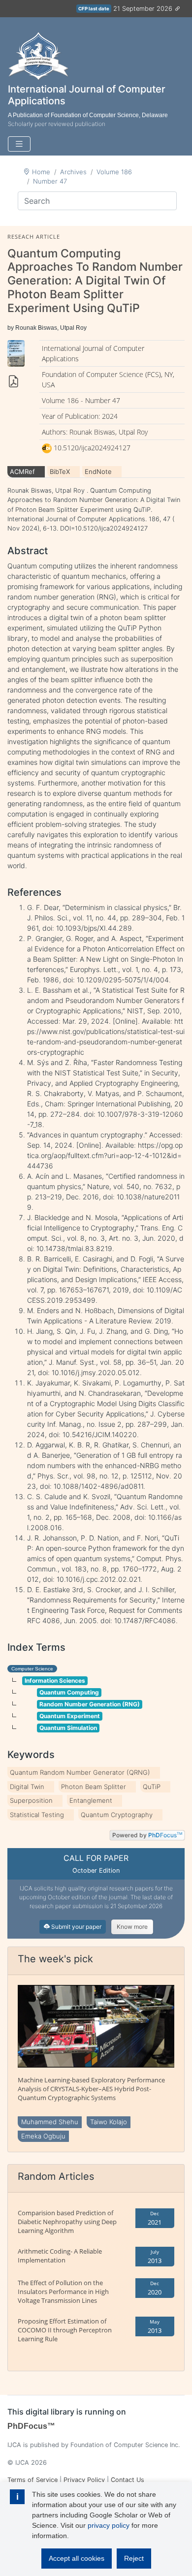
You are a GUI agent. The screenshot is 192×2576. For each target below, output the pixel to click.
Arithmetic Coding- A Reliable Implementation (60, 2256)
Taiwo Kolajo (109, 2122)
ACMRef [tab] (22, 471)
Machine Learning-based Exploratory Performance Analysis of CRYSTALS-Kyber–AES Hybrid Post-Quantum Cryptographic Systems (91, 2089)
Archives (73, 172)
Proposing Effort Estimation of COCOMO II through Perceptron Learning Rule (65, 2330)
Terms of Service (32, 2480)
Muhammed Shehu (50, 2122)
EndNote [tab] (98, 471)
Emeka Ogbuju (43, 2136)
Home (41, 172)
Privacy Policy (84, 2480)
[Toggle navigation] (19, 144)
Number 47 (50, 181)
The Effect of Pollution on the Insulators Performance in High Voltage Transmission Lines (63, 2292)
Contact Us (128, 2480)
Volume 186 (114, 172)
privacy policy (109, 2525)
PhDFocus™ (31, 2426)
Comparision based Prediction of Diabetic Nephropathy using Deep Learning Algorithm (67, 2222)
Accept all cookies (77, 2558)
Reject (134, 2558)
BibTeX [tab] (60, 471)
